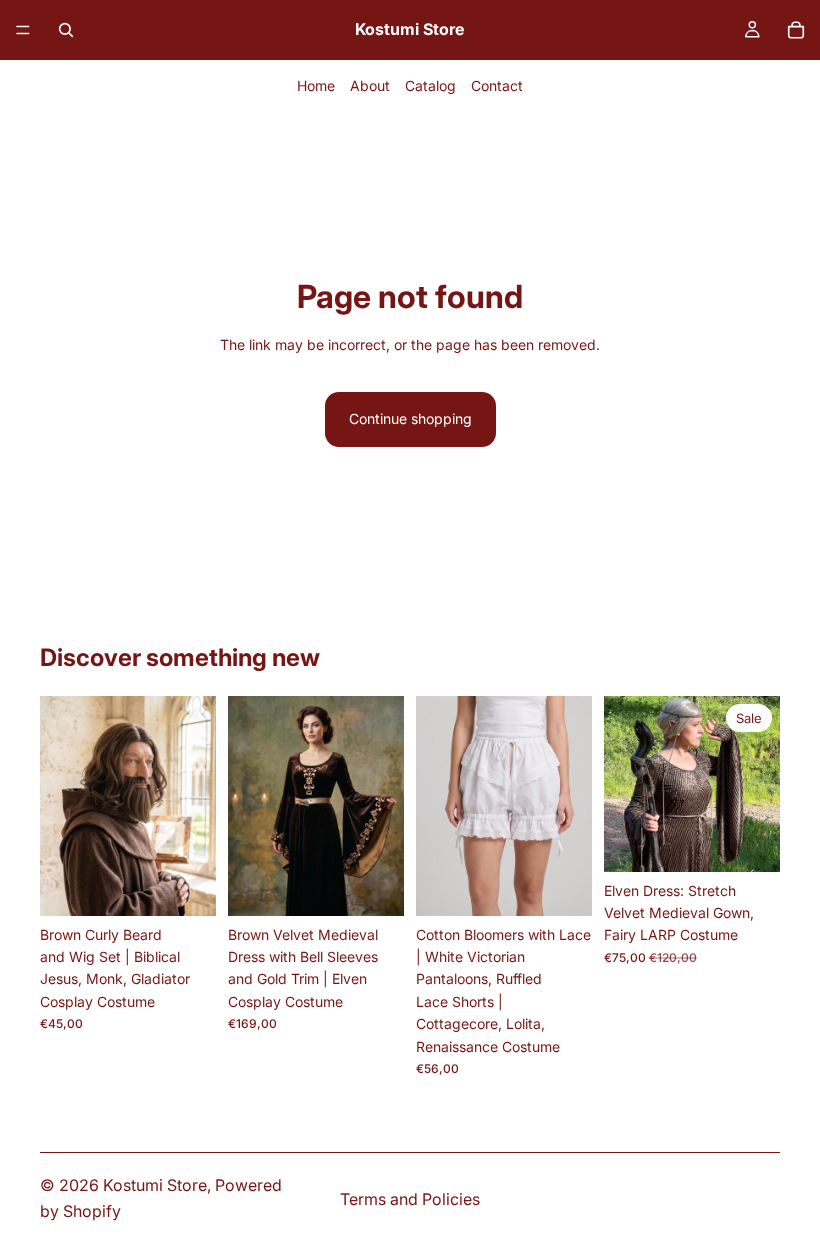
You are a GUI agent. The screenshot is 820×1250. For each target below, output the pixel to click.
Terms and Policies (410, 1199)
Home (316, 85)
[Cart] (796, 30)
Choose (390, 884)
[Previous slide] (62, 806)
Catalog (430, 85)
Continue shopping (410, 418)
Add (202, 884)
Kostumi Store (155, 1185)
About (370, 85)
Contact (497, 85)
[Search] (66, 30)
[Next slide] (194, 806)
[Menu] (23, 30)
